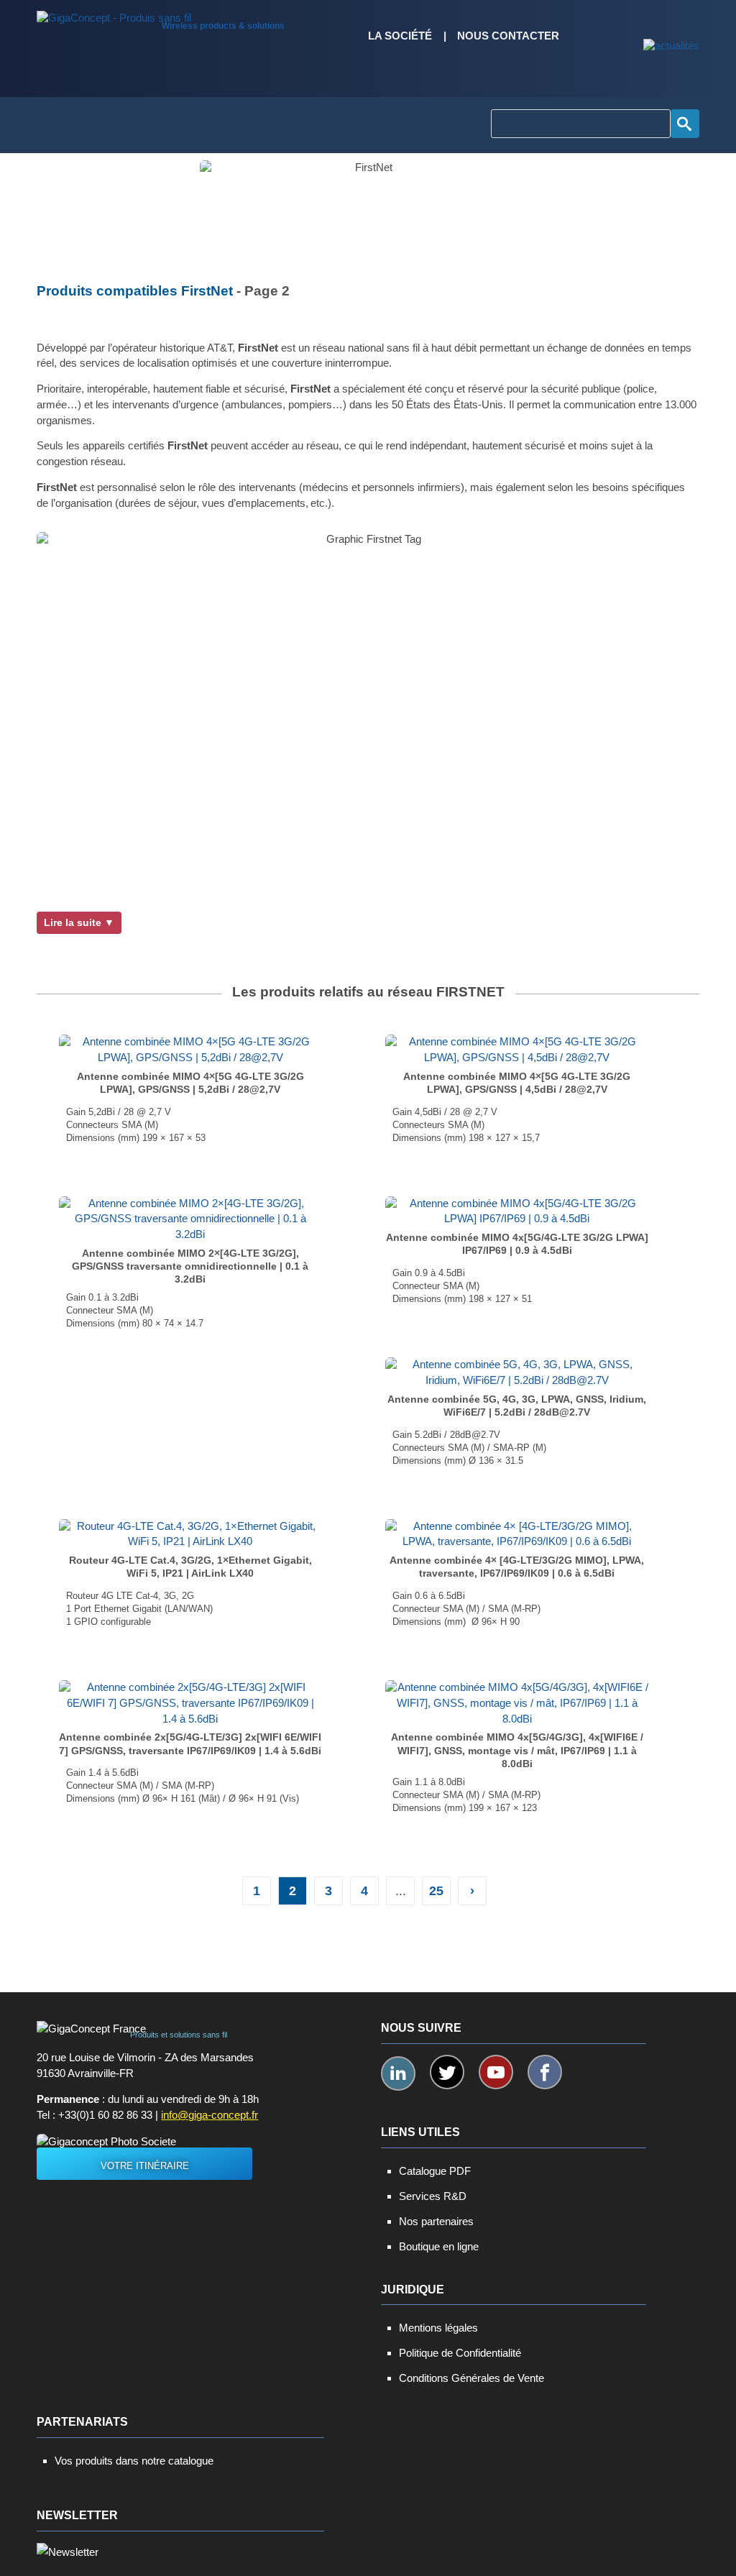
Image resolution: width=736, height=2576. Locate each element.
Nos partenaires (436, 2221)
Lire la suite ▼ (79, 922)
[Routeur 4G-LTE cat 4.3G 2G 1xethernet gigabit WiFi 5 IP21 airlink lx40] (190, 1534)
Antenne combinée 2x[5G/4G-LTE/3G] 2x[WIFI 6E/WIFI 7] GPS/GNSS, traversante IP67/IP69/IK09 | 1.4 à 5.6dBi (190, 1743)
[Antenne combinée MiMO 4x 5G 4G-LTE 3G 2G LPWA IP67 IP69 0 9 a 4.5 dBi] (517, 1211)
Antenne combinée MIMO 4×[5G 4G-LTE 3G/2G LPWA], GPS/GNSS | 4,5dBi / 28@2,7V (517, 1083)
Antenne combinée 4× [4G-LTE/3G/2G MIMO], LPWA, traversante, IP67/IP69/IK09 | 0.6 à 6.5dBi (517, 1567)
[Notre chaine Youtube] (496, 2072)
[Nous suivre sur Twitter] (447, 2072)
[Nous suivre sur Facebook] (545, 2072)
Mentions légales (438, 2328)
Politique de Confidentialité (460, 2353)
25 (436, 1891)
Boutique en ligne (439, 2246)
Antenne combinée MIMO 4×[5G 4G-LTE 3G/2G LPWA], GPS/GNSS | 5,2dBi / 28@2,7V (190, 1083)
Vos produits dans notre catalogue (134, 2461)
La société (400, 36)
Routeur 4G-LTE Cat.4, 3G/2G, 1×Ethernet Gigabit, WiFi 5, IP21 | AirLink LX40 (190, 1567)
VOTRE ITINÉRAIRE (145, 2166)
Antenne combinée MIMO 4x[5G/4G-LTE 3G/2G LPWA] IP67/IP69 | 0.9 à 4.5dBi (517, 1244)
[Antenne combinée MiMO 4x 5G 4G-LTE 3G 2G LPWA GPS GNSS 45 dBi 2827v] (517, 1050)
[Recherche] (685, 124)
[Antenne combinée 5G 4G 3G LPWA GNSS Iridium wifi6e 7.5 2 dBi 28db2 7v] (517, 1372)
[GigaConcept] (114, 14)
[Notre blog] (671, 47)
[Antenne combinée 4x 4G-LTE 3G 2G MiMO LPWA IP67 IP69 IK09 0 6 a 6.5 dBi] (517, 1534)
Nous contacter (508, 36)
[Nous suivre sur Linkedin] (398, 2073)
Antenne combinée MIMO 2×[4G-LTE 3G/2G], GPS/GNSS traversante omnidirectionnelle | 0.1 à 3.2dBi (190, 1266)
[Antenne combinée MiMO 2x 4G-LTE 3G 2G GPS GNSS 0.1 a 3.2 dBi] (190, 1219)
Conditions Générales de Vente (471, 2378)
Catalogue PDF (435, 2171)
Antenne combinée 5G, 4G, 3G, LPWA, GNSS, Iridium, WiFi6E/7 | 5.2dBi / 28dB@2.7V (517, 1406)
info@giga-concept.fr (210, 2115)
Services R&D (433, 2196)
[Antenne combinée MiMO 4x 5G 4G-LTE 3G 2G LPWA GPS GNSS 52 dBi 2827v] (190, 1050)
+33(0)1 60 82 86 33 (105, 2115)
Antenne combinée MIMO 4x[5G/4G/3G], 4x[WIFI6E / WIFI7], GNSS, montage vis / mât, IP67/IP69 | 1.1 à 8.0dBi (517, 1750)
